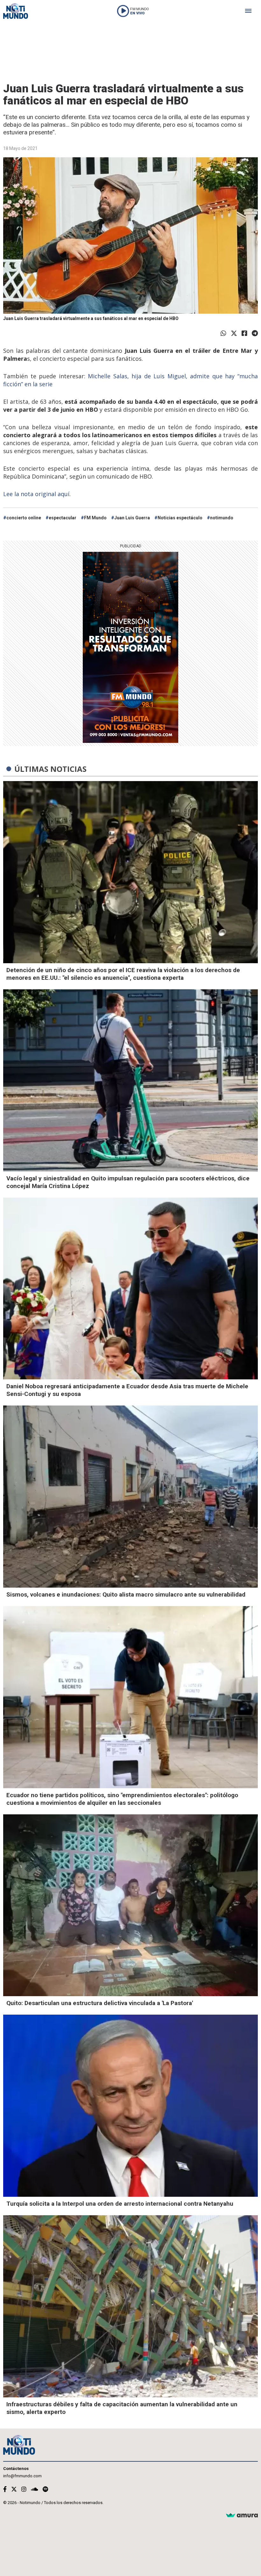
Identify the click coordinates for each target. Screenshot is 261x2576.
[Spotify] (45, 2489)
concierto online (24, 518)
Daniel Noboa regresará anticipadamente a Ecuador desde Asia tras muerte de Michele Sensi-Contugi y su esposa (127, 1390)
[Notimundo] (16, 11)
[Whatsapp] (223, 333)
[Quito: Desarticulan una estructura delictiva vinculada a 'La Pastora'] (130, 1905)
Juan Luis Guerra (132, 518)
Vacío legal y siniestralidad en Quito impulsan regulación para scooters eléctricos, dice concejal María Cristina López (128, 1182)
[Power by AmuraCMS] (242, 2516)
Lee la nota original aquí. (38, 494)
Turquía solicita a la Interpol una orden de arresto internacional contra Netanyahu (120, 2204)
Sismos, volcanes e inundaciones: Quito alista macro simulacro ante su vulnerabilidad (126, 1594)
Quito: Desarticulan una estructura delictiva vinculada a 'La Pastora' (100, 2003)
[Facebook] (244, 333)
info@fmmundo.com (22, 2476)
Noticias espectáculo (180, 518)
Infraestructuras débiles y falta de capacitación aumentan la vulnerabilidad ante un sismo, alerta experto (122, 2408)
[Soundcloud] (35, 2489)
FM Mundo (95, 518)
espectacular (63, 518)
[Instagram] (24, 2489)
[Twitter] (234, 333)
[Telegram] (255, 333)
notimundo (222, 518)
